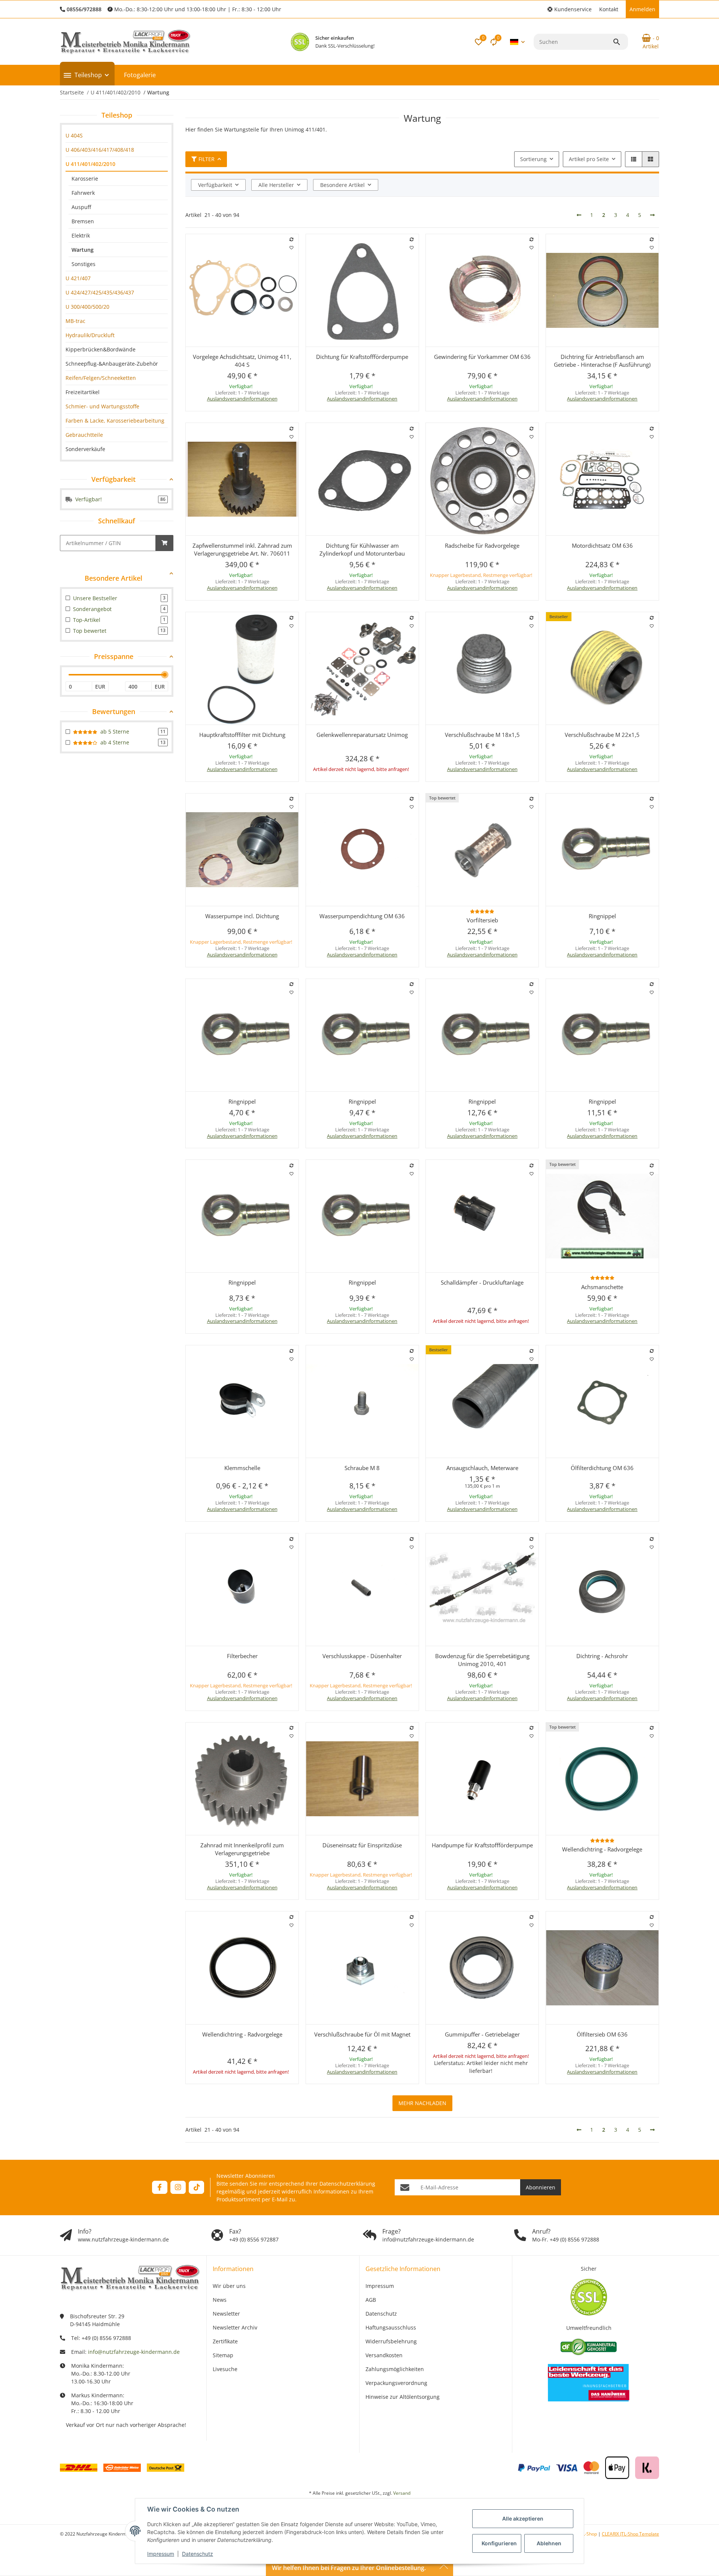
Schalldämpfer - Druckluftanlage (482, 1282)
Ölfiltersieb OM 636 (602, 2034)
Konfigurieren (499, 2543)
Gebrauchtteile (84, 435)
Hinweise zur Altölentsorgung (403, 2397)
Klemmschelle (242, 1468)
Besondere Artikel (342, 185)
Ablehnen (549, 2543)
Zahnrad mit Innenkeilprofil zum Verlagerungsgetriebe (242, 1849)
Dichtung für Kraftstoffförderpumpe (362, 357)
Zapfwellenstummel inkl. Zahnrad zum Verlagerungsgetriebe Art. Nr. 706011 (242, 549)
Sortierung (533, 159)
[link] (117, 135)
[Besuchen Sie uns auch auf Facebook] (160, 2187)
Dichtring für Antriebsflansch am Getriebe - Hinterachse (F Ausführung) (602, 361)
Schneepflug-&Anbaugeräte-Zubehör (112, 364)
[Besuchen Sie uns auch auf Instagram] (178, 2187)
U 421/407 (78, 278)
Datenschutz (198, 2554)
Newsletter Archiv (235, 2327)
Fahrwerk (83, 193)
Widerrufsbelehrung (391, 2341)
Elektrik (81, 235)
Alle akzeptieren (523, 2518)
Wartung (83, 250)
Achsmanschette (602, 1287)
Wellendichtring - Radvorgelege (602, 1849)
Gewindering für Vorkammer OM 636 (482, 357)
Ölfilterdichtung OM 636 (602, 1468)
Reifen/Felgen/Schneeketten (101, 378)
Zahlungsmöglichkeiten (395, 2369)
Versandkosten (384, 2355)
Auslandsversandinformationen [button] (242, 399)
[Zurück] (579, 215)
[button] (570, 9)
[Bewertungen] (482, 911)
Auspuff (81, 207)
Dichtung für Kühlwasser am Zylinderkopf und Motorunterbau (362, 549)
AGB (371, 2300)
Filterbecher (242, 1656)
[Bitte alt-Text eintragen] (300, 42)
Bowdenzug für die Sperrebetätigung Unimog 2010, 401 (482, 1660)
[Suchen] (620, 42)
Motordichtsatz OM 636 (602, 545)
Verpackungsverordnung (396, 2383)
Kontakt (609, 9)
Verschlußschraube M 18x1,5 (482, 735)
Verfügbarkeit (215, 185)
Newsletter (226, 2314)
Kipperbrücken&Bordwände (101, 349)
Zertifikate (225, 2341)
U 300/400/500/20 (87, 307)
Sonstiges (84, 264)
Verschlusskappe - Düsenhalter (362, 1656)
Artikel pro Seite (589, 159)
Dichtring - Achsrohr (602, 1656)
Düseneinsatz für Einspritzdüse (362, 1845)
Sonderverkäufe (85, 449)
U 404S (74, 135)
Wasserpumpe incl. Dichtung (242, 916)
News (220, 2300)
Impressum (161, 2554)
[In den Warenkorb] (164, 543)
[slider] (165, 675)
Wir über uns (229, 2286)
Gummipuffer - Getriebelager (482, 2034)
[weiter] (652, 215)
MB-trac (75, 321)
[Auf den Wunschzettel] (292, 248)
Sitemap (223, 2355)
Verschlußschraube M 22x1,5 (602, 735)
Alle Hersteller (276, 185)
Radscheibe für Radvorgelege (482, 545)
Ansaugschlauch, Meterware (482, 1468)
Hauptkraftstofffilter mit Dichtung (242, 735)
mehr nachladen (422, 2103)
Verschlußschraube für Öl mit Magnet (362, 2034)
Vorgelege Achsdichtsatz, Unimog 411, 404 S (242, 361)
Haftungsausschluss (391, 2327)
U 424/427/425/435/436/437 (100, 292)
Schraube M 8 (362, 1468)
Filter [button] (207, 159)
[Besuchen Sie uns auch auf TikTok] (196, 2187)
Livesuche (225, 2369)
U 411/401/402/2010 (90, 164)
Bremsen (83, 221)
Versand (402, 2493)
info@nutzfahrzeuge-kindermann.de (134, 2352)
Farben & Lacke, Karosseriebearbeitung (115, 421)
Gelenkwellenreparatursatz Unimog (362, 735)
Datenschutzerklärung (347, 2184)
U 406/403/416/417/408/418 (100, 150)
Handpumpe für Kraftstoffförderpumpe (482, 1845)
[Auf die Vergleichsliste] (292, 239)
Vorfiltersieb (482, 920)
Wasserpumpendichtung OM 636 (362, 916)
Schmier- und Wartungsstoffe (102, 406)
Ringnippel (602, 916)
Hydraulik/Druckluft (90, 335)
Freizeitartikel (83, 392)
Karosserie (85, 179)
